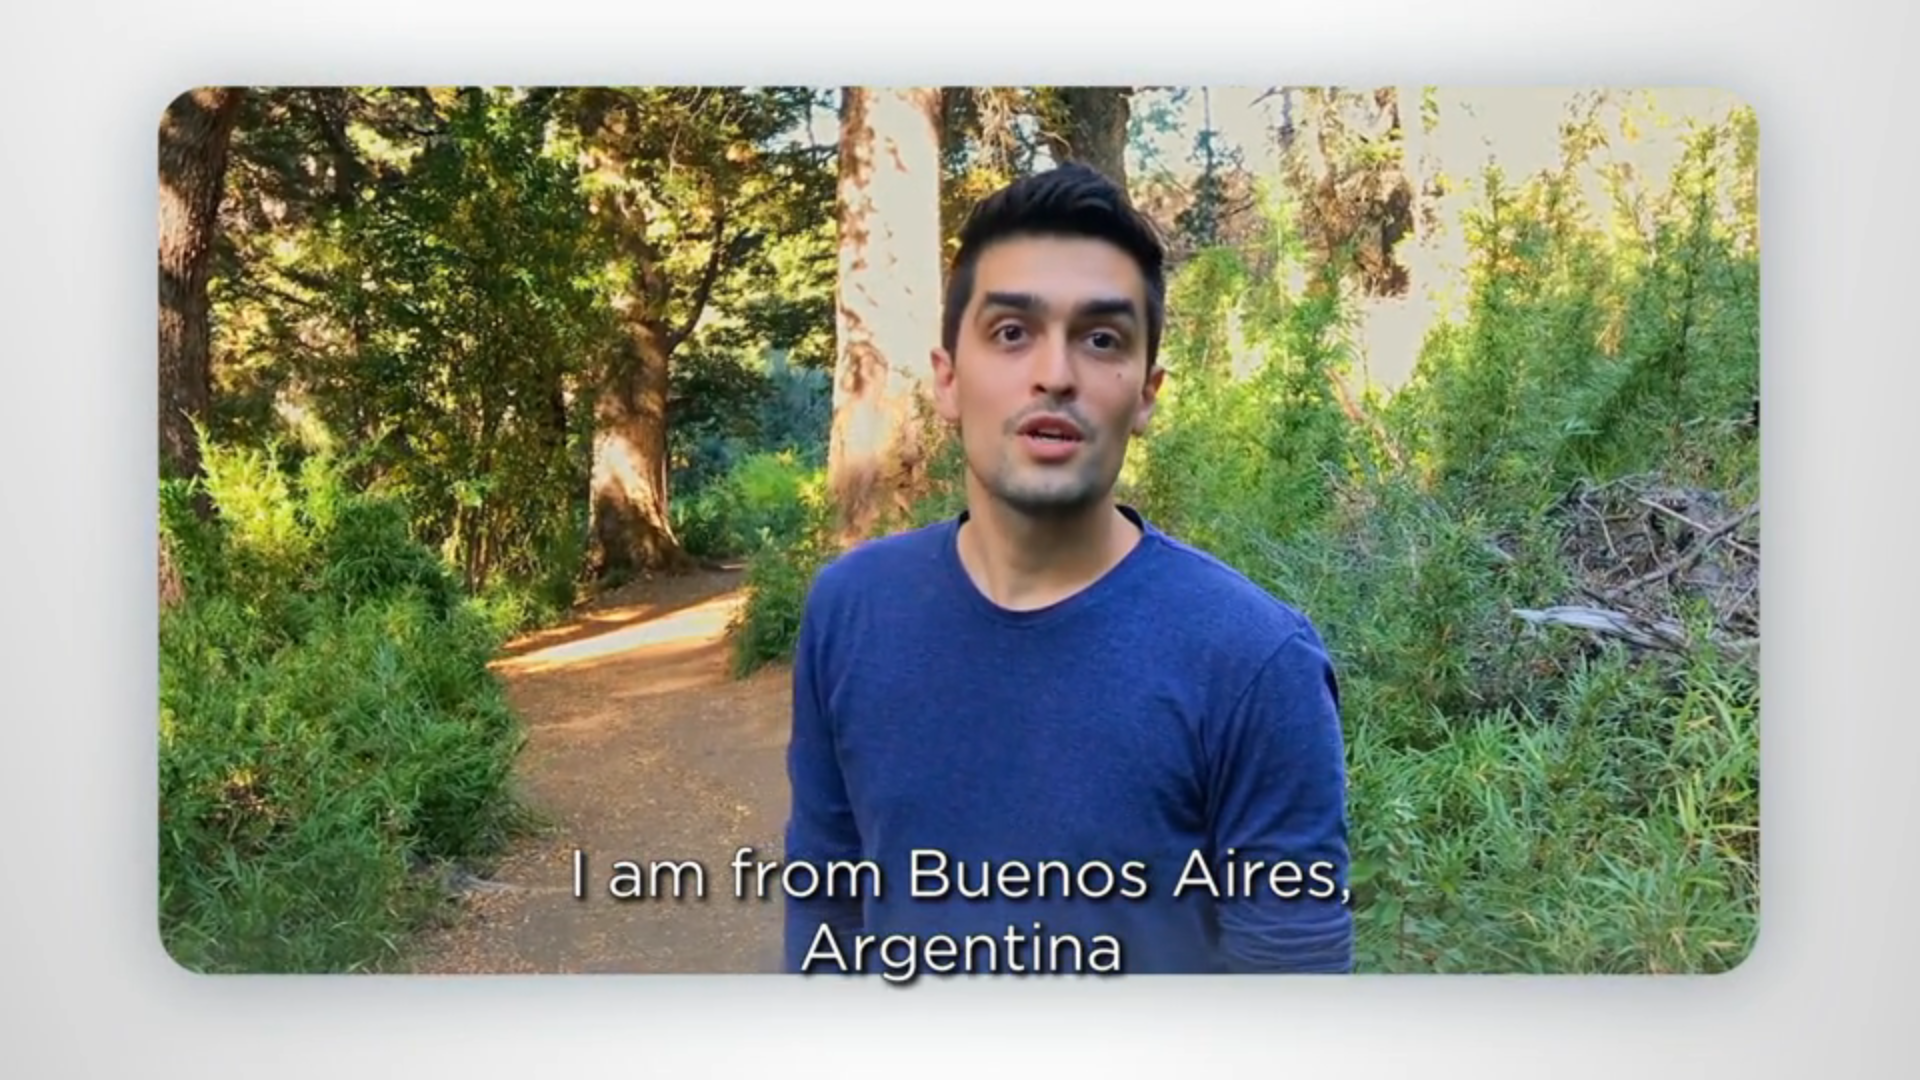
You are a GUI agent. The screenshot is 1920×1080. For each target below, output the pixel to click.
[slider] (1000, 1060)
